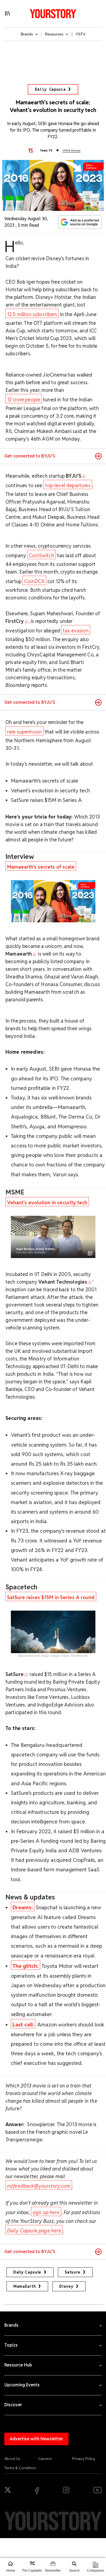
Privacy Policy (84, 2459)
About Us (12, 2459)
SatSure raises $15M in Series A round (51, 1597)
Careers (45, 2459)
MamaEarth (25, 2286)
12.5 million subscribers (32, 314)
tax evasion (76, 631)
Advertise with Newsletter (36, 2439)
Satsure (73, 2272)
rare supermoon (24, 732)
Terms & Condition (20, 2468)
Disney (66, 2286)
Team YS (46, 150)
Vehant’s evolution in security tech (47, 1203)
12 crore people (24, 400)
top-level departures (68, 485)
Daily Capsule (50, 89)
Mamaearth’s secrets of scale (41, 867)
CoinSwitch (41, 555)
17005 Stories (71, 151)
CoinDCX (34, 581)
